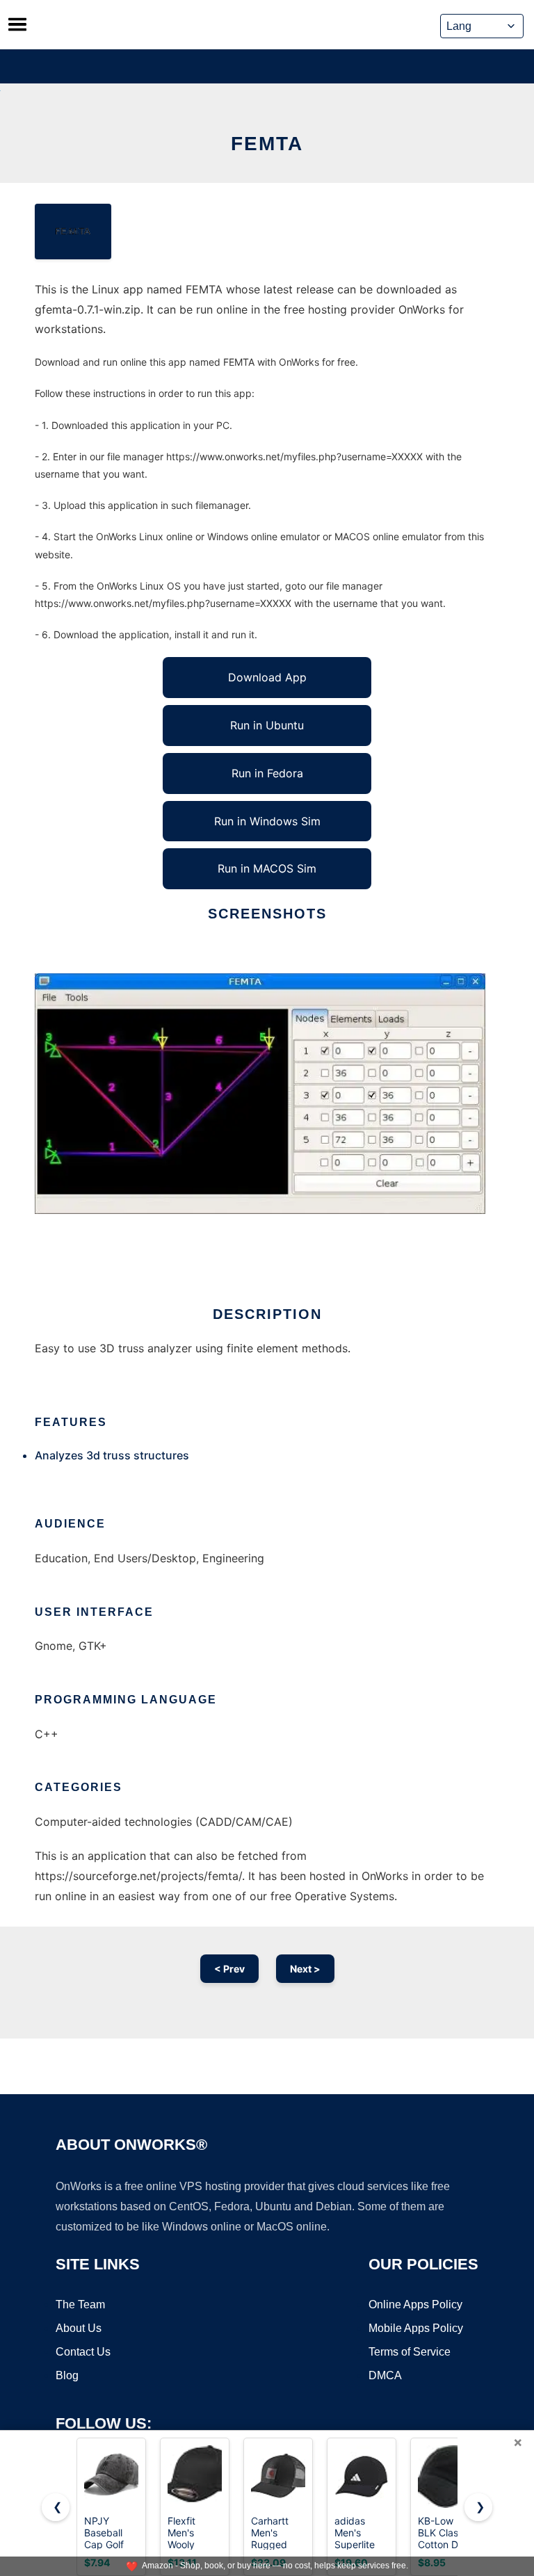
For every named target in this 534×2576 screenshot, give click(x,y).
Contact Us (83, 2352)
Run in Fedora (267, 773)
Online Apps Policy (415, 2304)
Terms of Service (410, 2352)
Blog (67, 2375)
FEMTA (267, 144)
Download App (267, 677)
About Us (79, 2328)
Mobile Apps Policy (416, 2328)
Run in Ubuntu (267, 725)
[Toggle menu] (17, 24)
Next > (305, 1969)
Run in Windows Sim (267, 821)
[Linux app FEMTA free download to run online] (73, 232)
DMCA (385, 2375)
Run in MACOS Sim (267, 868)
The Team (80, 2304)
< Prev (229, 1969)
